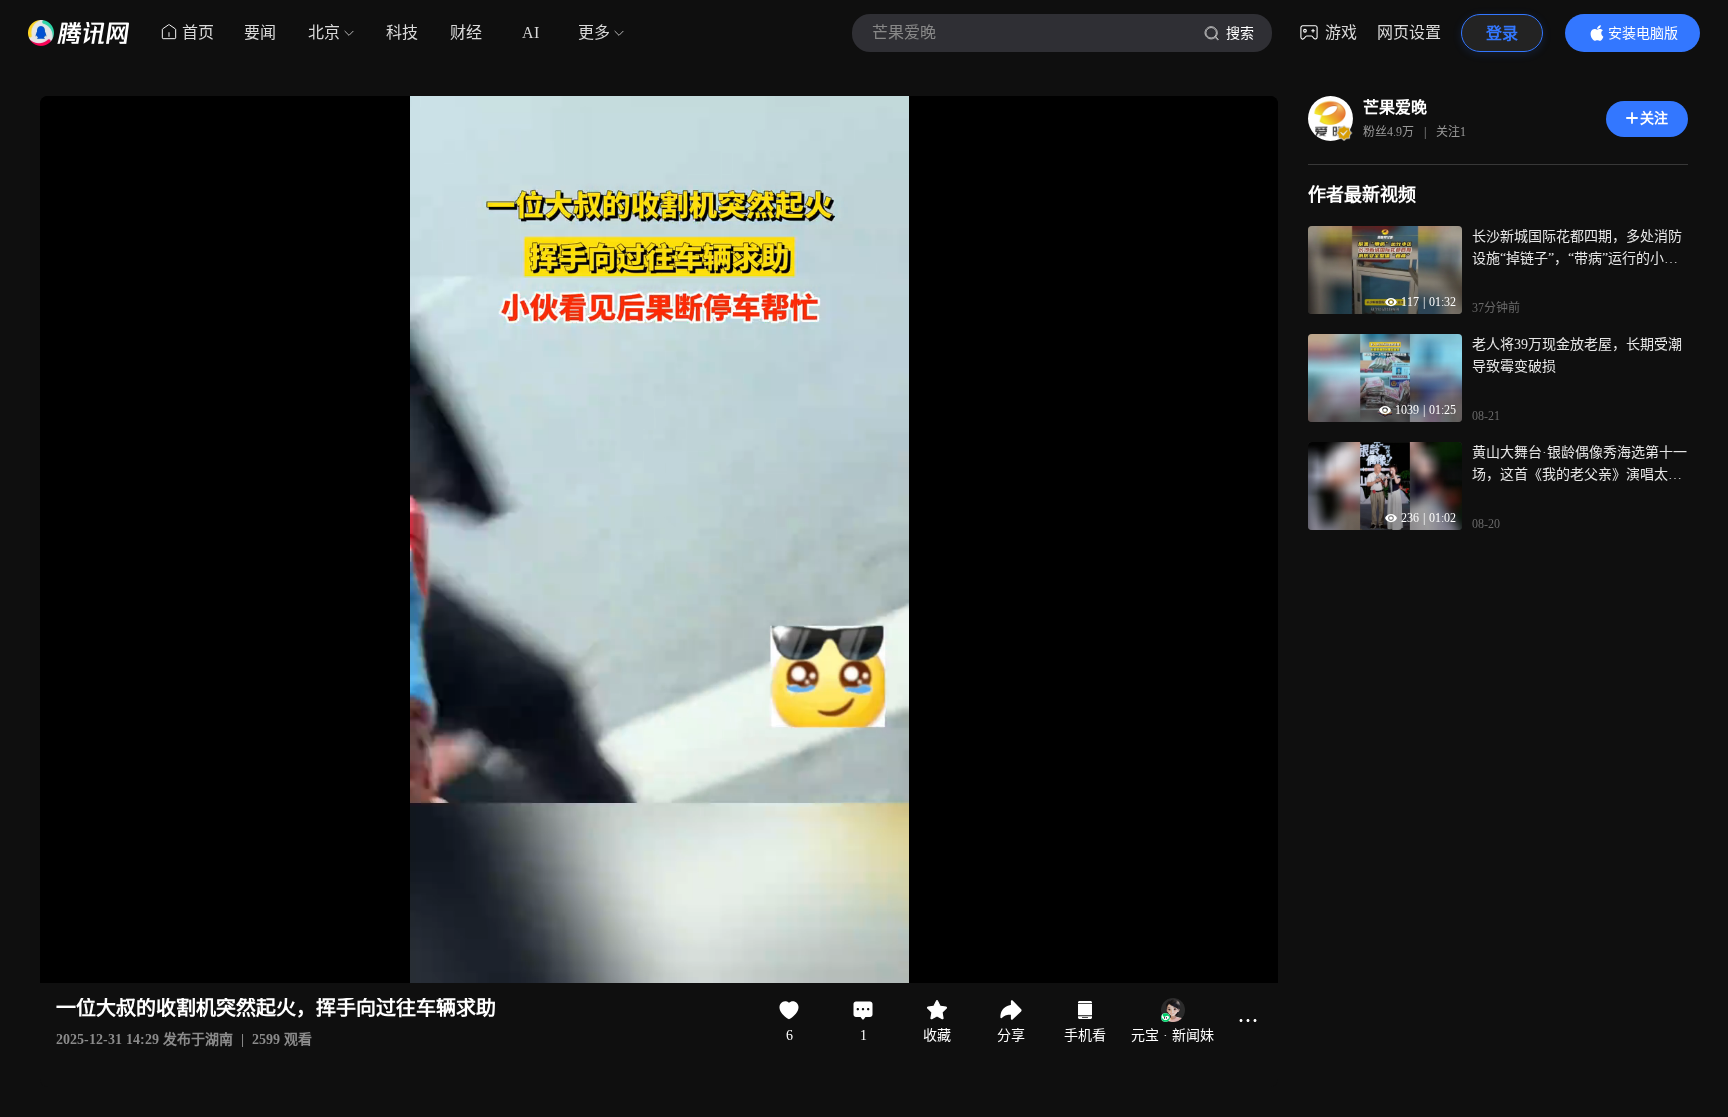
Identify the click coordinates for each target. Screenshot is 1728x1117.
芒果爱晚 (1395, 107)
